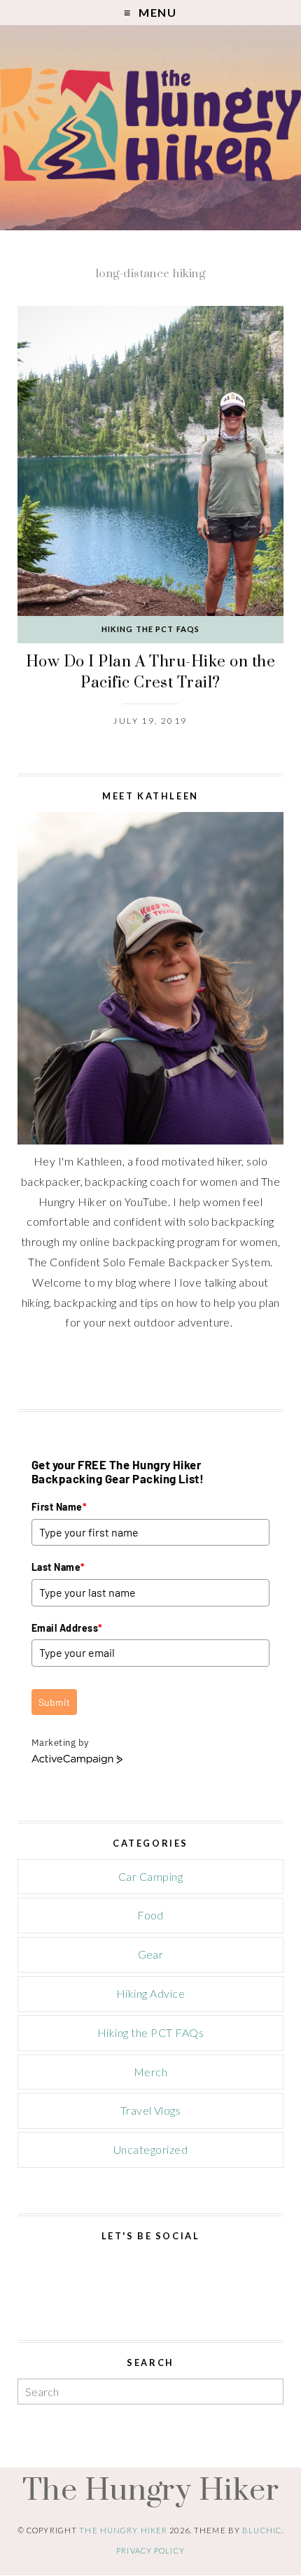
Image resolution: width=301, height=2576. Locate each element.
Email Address (67, 1628)
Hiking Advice (150, 1993)
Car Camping (150, 1876)
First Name (59, 1507)
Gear (151, 1954)
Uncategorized (150, 2149)
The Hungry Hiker (151, 2488)
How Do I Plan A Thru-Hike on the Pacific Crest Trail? (150, 672)
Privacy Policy (150, 2550)
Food (150, 1915)
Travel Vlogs (151, 2110)
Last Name (58, 1567)
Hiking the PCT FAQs (150, 629)
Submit (54, 1702)
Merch (150, 2072)
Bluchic (262, 2530)
